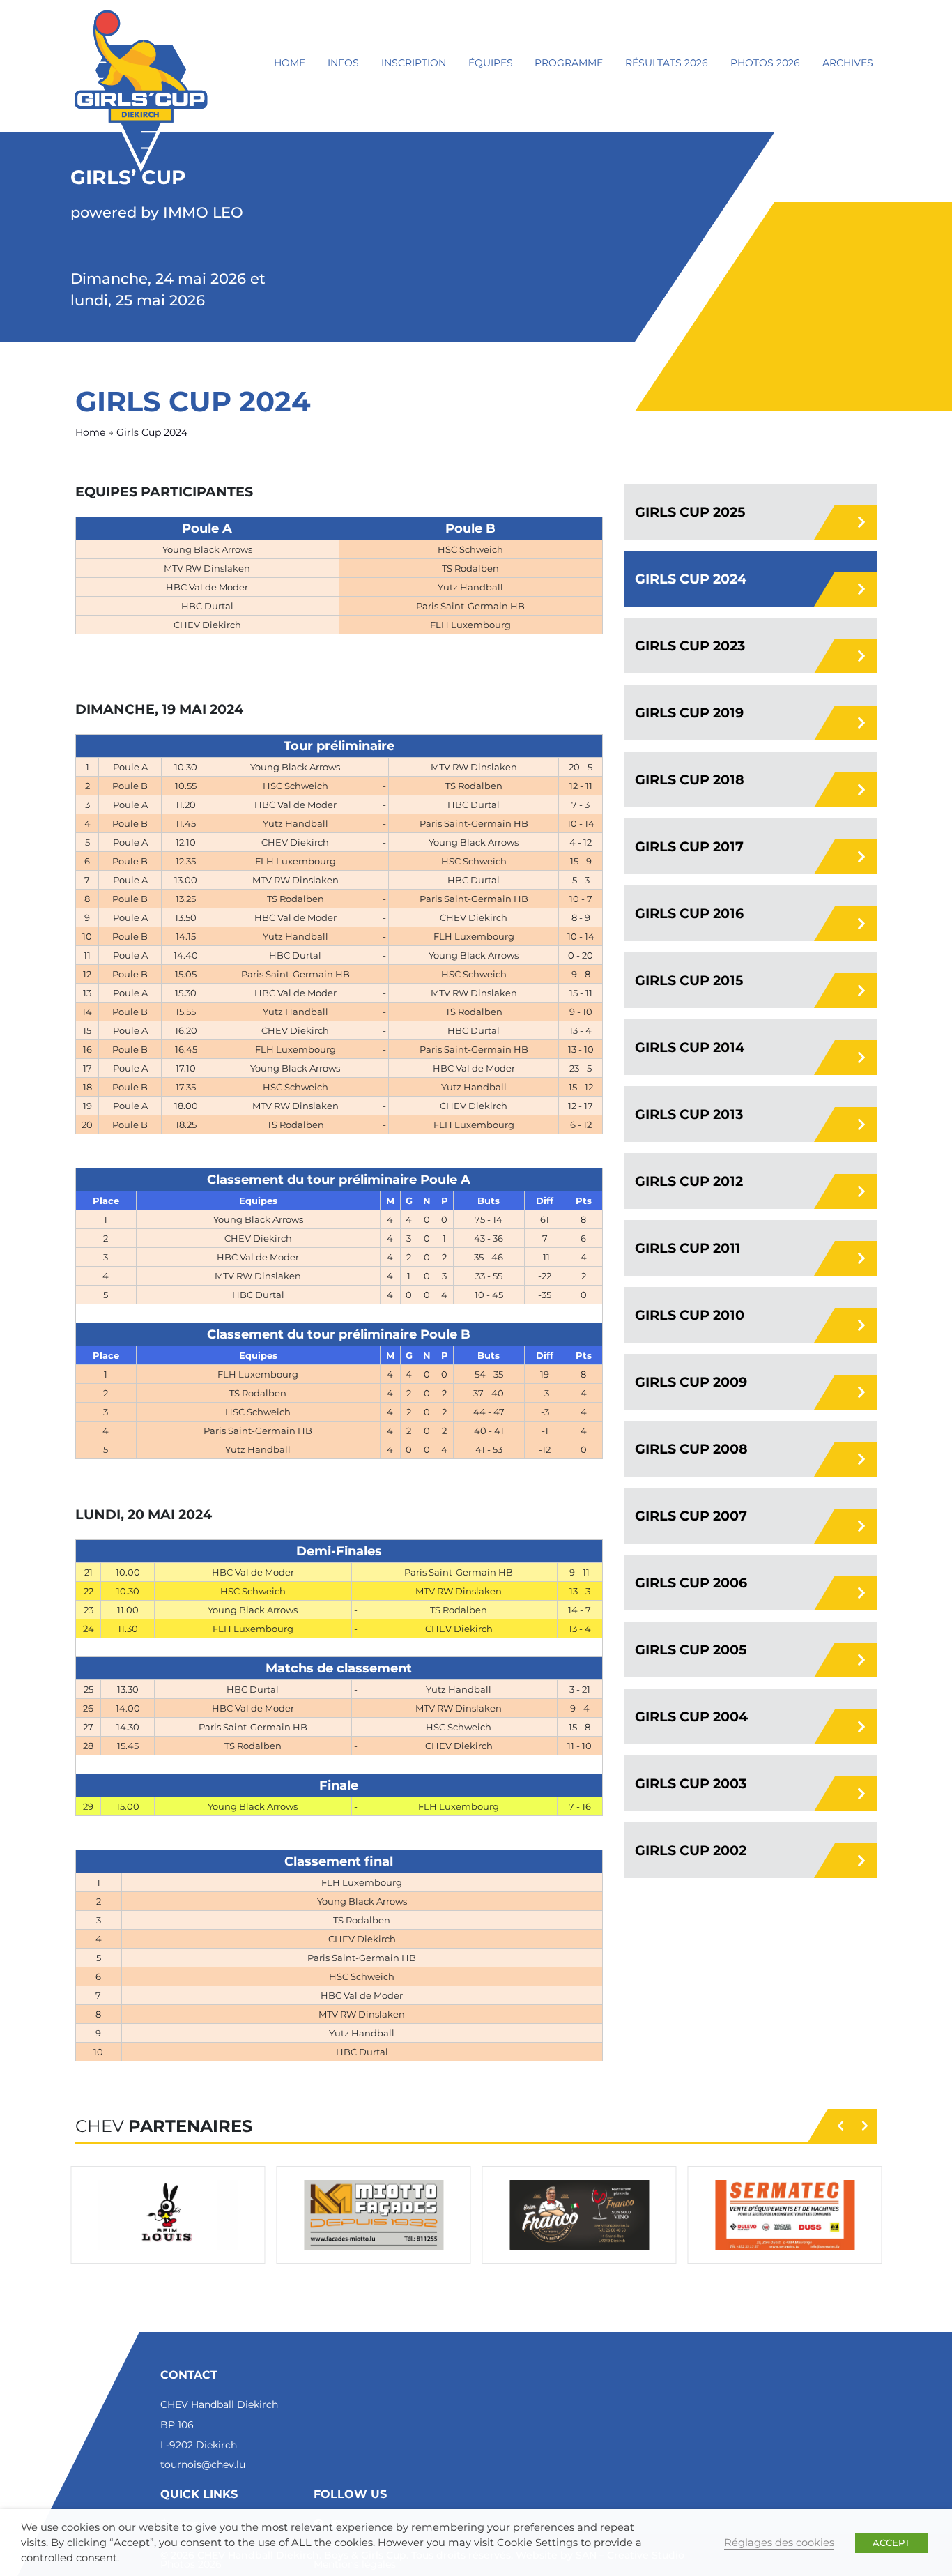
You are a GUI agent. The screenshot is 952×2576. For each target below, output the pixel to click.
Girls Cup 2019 (689, 712)
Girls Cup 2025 (690, 512)
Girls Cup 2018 (690, 779)
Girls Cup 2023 (690, 646)
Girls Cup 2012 (689, 1181)
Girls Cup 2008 (691, 1449)
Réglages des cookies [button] (779, 2543)
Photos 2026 (765, 63)
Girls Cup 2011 (688, 1248)
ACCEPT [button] (891, 2543)
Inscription (414, 63)
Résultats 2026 (667, 63)
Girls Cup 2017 (689, 846)
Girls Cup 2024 (691, 579)
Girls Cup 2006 (691, 1583)
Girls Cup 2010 (690, 1315)
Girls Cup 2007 (691, 1516)
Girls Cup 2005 (691, 1649)
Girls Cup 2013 (689, 1114)
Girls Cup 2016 (689, 913)
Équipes (491, 63)
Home (290, 63)
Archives (848, 63)
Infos (343, 63)
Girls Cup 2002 (691, 1850)
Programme (569, 63)
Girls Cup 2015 (689, 980)
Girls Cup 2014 (690, 1047)
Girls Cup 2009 (691, 1382)
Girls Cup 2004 (691, 1716)
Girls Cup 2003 (691, 1783)
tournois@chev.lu (203, 2464)
